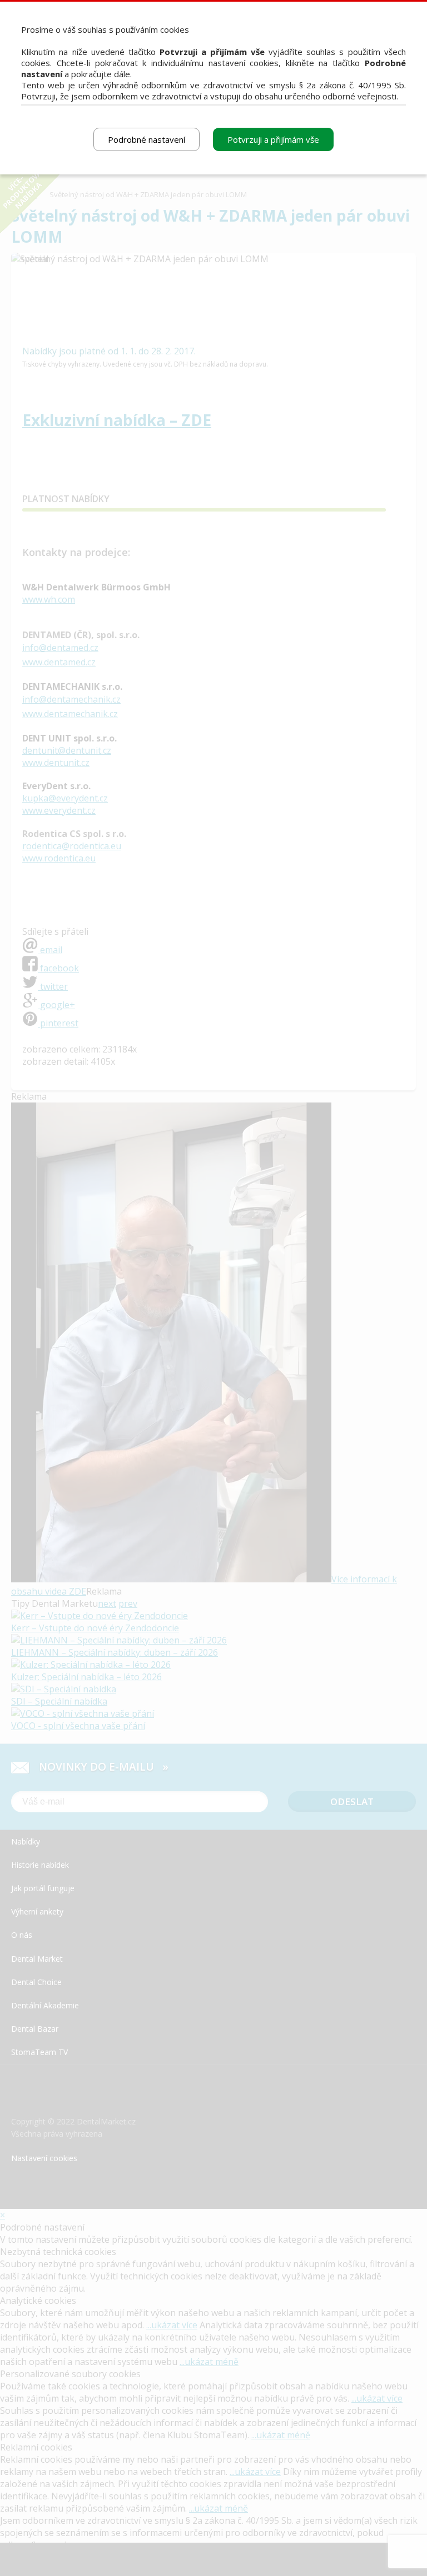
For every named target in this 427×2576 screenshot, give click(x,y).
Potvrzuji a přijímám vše (273, 139)
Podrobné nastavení (147, 139)
